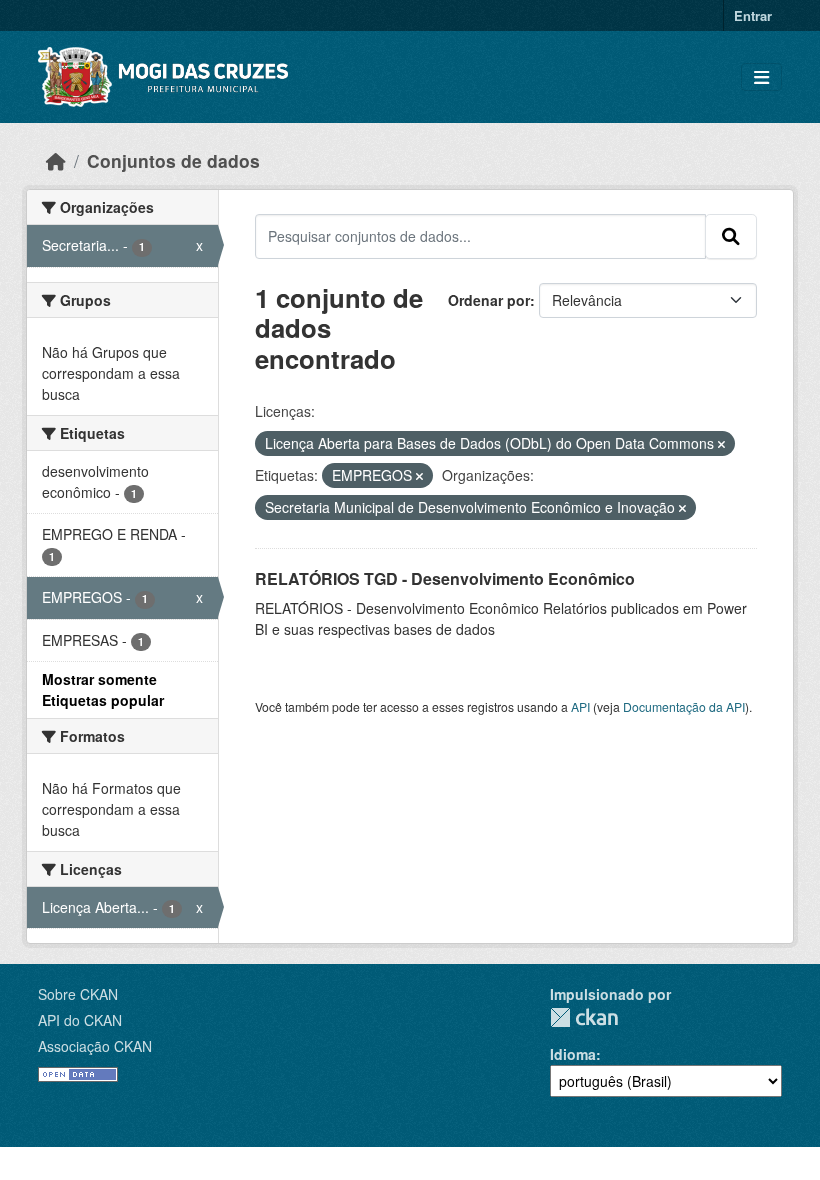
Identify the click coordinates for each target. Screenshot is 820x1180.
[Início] (56, 160)
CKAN (584, 1017)
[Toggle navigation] (761, 77)
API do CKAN (80, 1020)
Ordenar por (489, 300)
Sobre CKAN (78, 994)
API (580, 706)
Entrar (753, 15)
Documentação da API (684, 706)
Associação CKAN (95, 1046)
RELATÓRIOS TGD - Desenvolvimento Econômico (445, 578)
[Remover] (721, 444)
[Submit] (731, 236)
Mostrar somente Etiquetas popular (103, 689)
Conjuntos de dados (173, 160)
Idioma (573, 1054)
